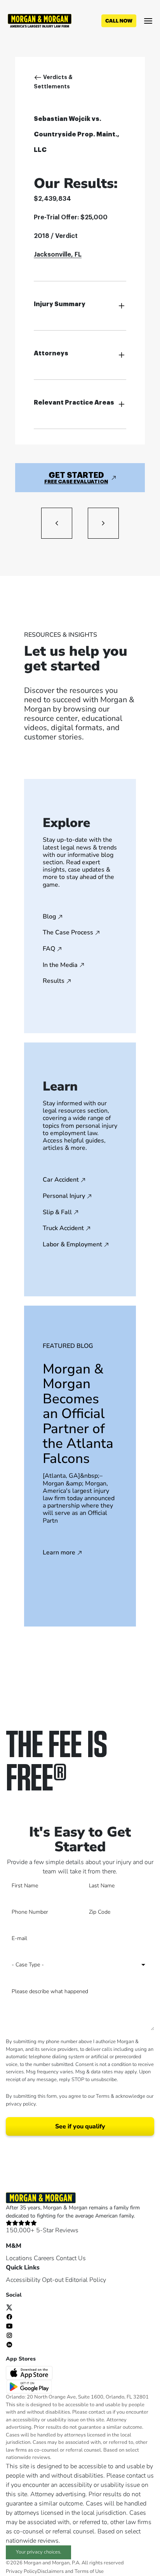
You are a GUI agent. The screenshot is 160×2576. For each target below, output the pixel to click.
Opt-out (53, 2280)
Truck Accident (63, 1229)
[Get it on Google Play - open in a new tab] (30, 2386)
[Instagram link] (9, 2335)
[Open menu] (148, 21)
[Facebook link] (9, 2316)
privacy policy (21, 2104)
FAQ (49, 949)
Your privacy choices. (39, 2552)
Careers (44, 2258)
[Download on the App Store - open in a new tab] (30, 2373)
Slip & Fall (57, 1213)
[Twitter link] (9, 2307)
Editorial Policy (86, 2280)
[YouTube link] (9, 2325)
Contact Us (71, 2258)
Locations (19, 2258)
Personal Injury (64, 1196)
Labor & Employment (72, 1245)
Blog (49, 917)
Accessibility (23, 2280)
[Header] (40, 20)
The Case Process (68, 933)
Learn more (59, 1553)
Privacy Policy (22, 2571)
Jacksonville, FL (58, 255)
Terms (103, 2096)
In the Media (60, 965)
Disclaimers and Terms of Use (70, 2571)
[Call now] (119, 21)
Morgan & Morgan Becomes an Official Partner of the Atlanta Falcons (78, 1414)
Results (54, 981)
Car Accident (61, 1180)
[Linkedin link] (9, 2344)
